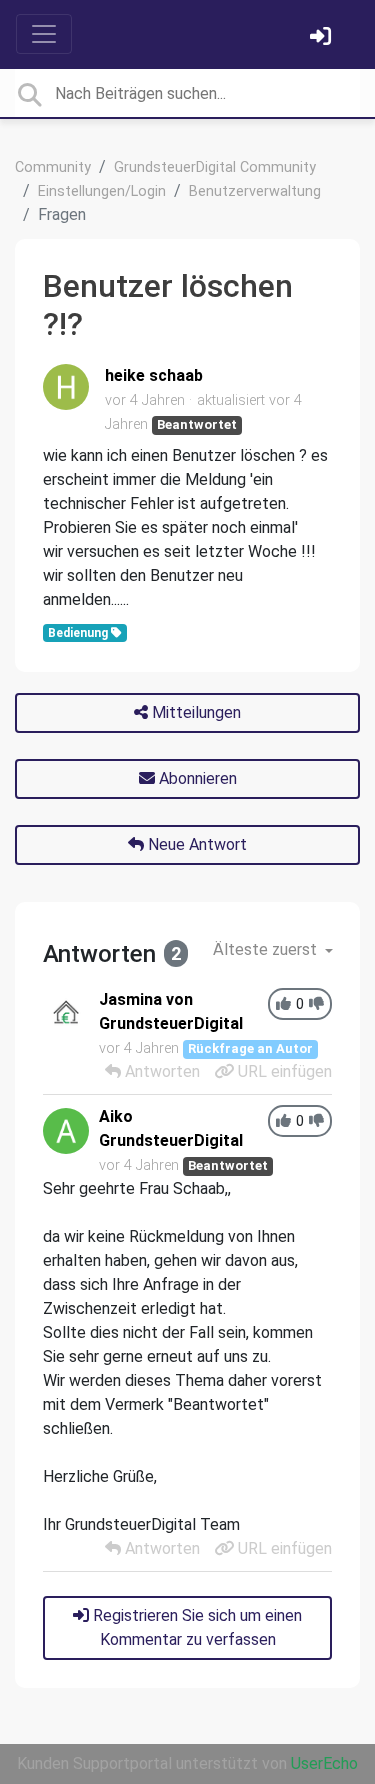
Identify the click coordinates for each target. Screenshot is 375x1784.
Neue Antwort (195, 844)
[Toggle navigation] (44, 34)
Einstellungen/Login (102, 191)
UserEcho (324, 1763)
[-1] (316, 1004)
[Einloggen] (323, 38)
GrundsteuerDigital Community (215, 167)
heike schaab (154, 375)
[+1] (283, 1004)
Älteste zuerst (267, 949)
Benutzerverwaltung (255, 191)
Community (53, 167)
